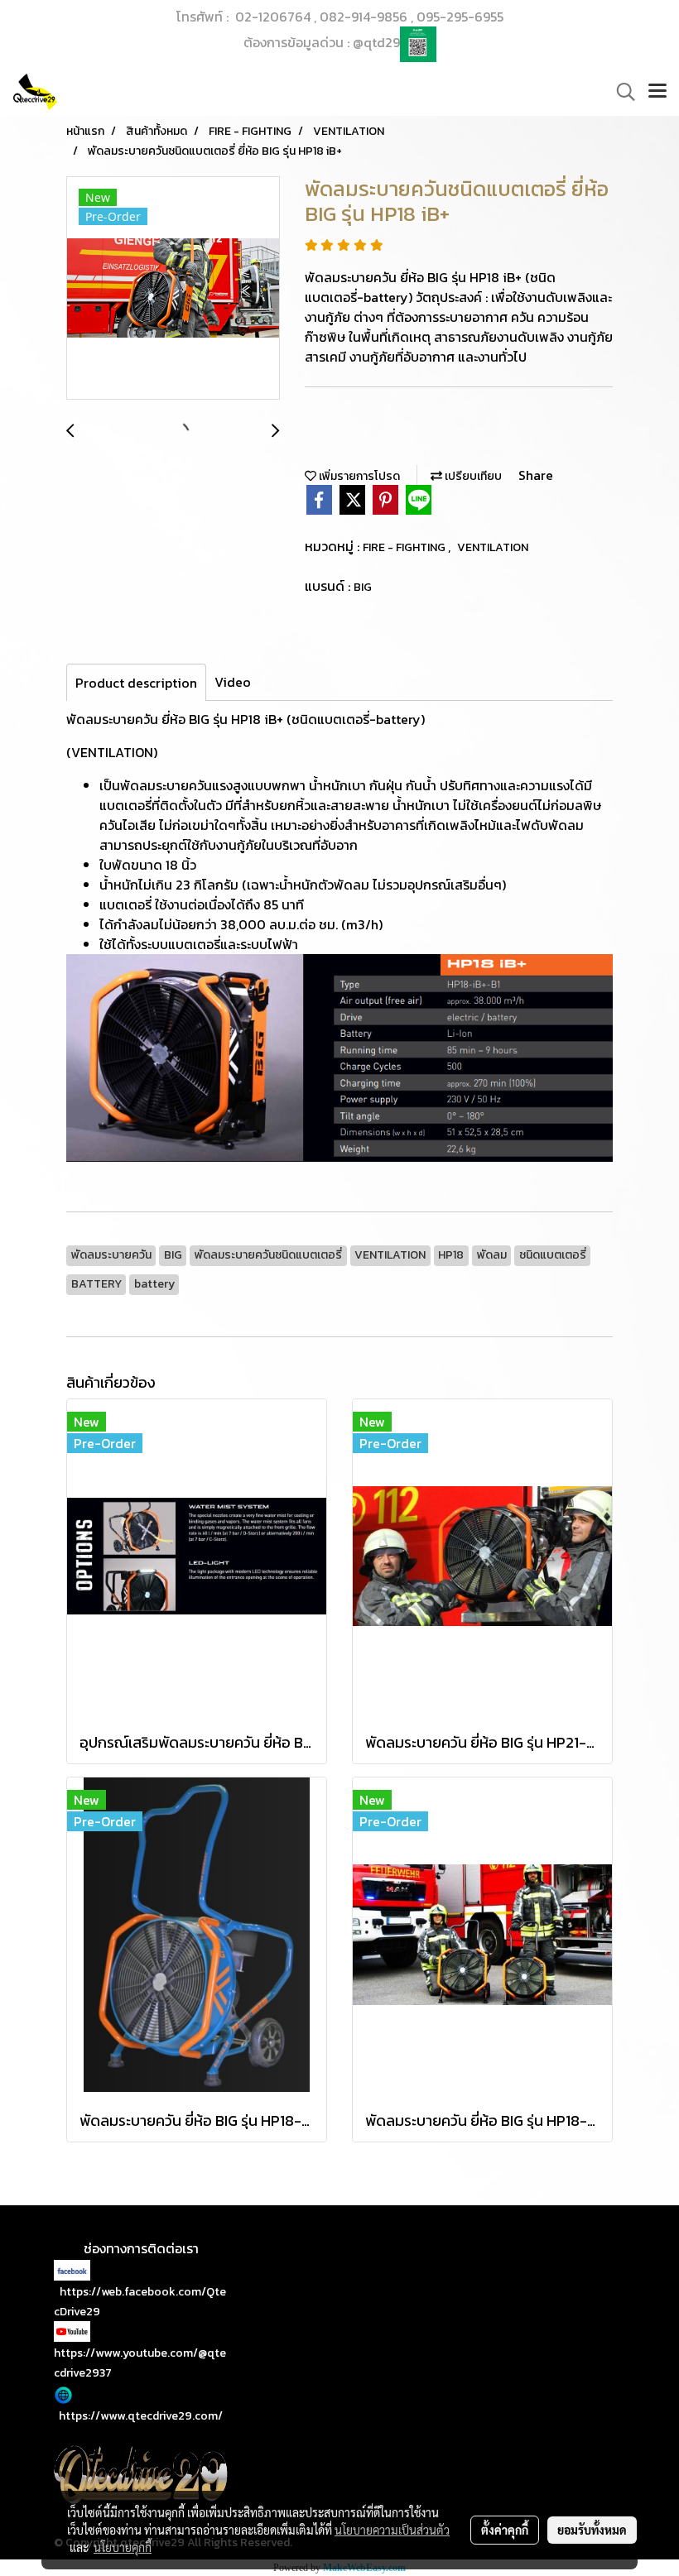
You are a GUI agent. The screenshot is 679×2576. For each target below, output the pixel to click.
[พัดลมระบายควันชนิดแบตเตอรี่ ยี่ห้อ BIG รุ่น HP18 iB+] (173, 289)
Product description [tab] (136, 683)
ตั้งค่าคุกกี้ (505, 2530)
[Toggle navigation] (657, 92)
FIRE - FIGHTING (405, 547)
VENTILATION (493, 547)
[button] (620, 92)
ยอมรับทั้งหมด (592, 2530)
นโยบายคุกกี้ (123, 2547)
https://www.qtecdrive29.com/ (141, 2416)
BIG (363, 587)
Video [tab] (233, 682)
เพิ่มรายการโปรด (358, 476)
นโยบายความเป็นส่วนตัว (392, 2530)
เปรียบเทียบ (472, 476)
